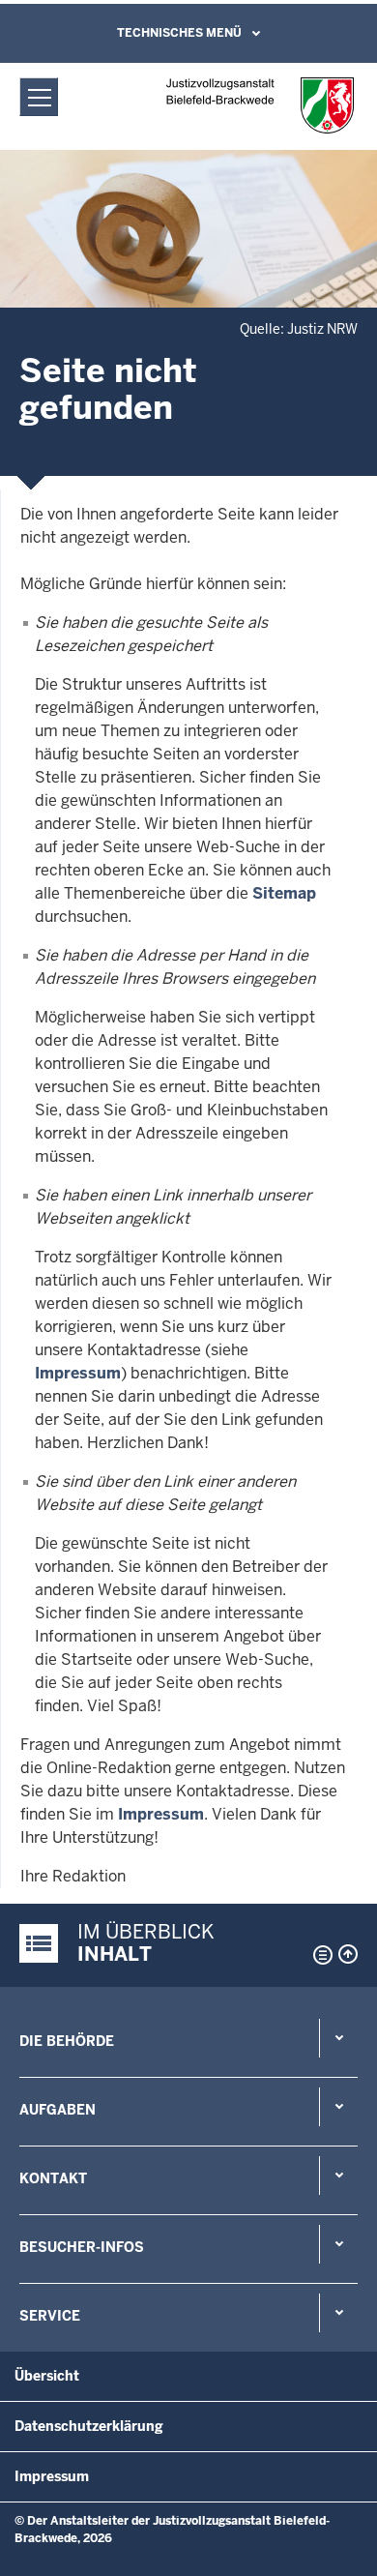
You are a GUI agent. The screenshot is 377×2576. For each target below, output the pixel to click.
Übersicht (47, 2376)
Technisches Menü (179, 33)
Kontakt (53, 2178)
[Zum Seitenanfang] (348, 1954)
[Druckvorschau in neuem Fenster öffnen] (319, 1955)
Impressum (78, 1373)
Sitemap (284, 893)
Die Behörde (67, 2041)
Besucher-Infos (82, 2247)
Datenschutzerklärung (89, 2426)
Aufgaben (58, 2110)
